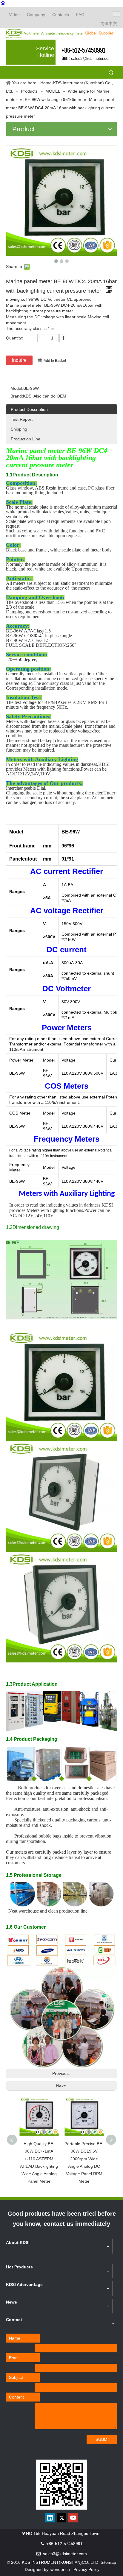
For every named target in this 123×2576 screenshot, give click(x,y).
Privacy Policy (86, 2569)
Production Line (26, 439)
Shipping (19, 429)
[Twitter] (61, 2518)
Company (36, 15)
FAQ (80, 15)
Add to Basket (55, 361)
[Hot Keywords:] (111, 73)
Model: (17, 388)
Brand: (17, 396)
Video (14, 15)
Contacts (61, 15)
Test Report (22, 419)
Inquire (19, 360)
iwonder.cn (60, 2569)
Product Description (29, 409)
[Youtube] (73, 2518)
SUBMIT (103, 2439)
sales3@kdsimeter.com (91, 59)
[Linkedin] (50, 2518)
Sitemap (108, 2562)
